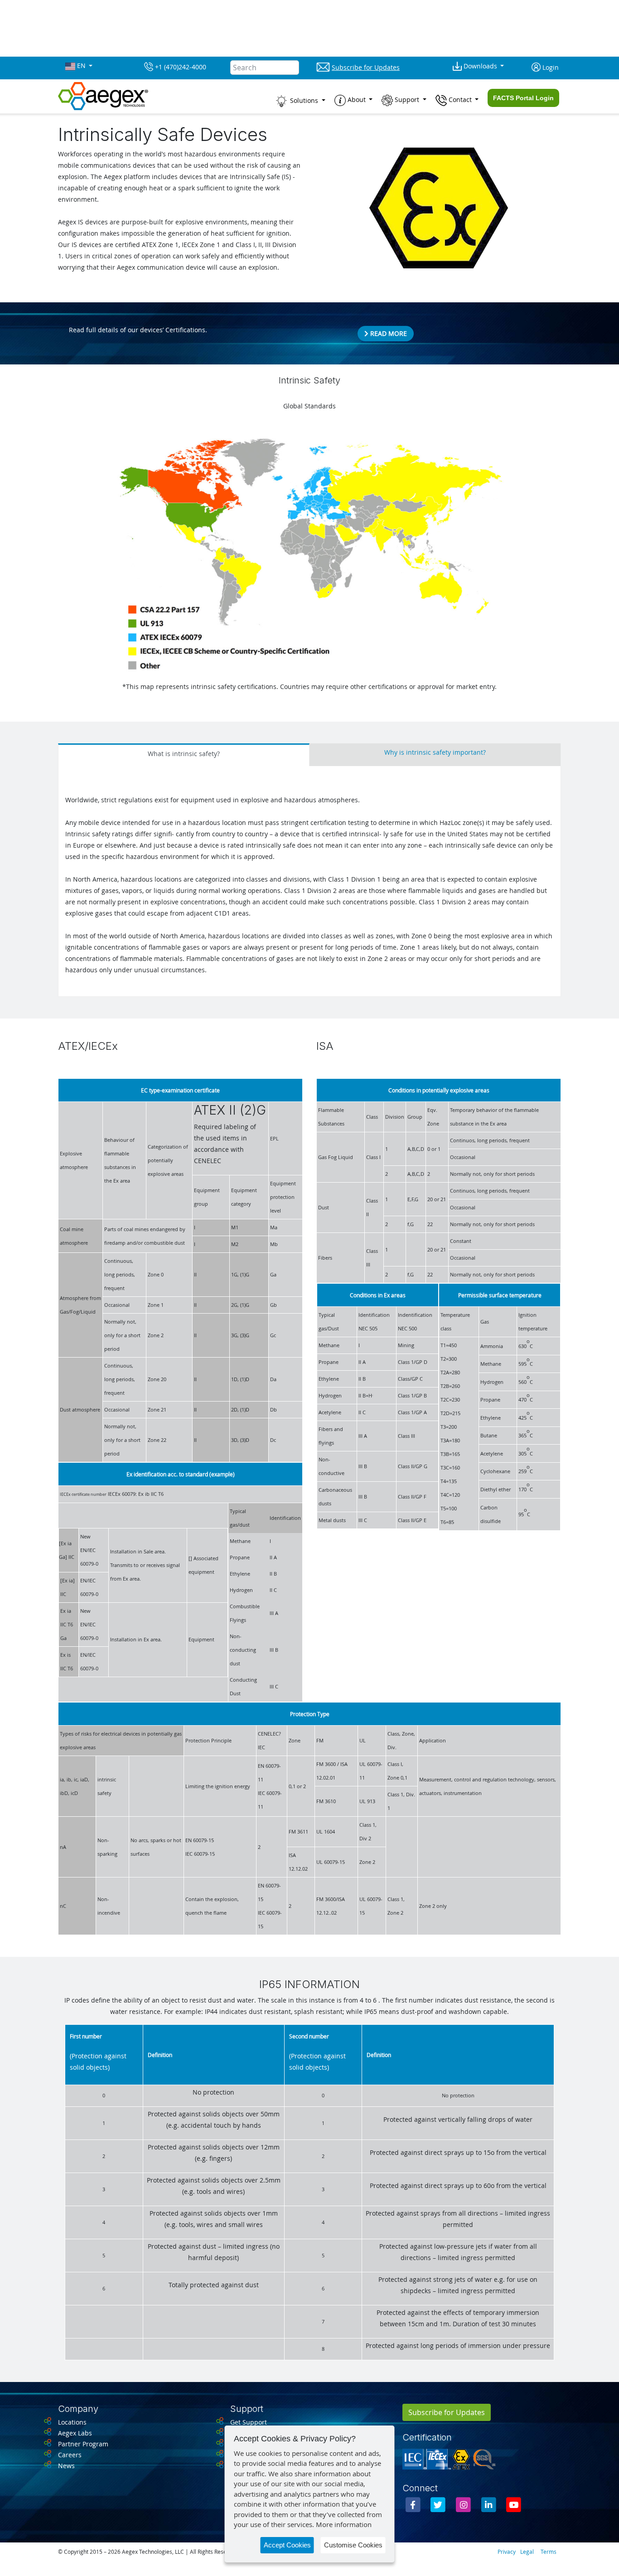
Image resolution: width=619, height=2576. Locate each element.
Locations (72, 2422)
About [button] (357, 100)
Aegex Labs (75, 2433)
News (66, 2466)
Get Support (249, 2422)
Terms (549, 2552)
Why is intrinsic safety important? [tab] (435, 752)
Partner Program (83, 2444)
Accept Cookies (287, 2545)
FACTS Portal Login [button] (523, 98)
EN (81, 66)
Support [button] (407, 100)
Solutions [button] (304, 100)
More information (344, 2524)
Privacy (507, 2552)
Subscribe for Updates (447, 2412)
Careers (70, 2455)
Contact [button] (460, 100)
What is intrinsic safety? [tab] (184, 754)
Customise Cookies (353, 2545)
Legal (527, 2552)
